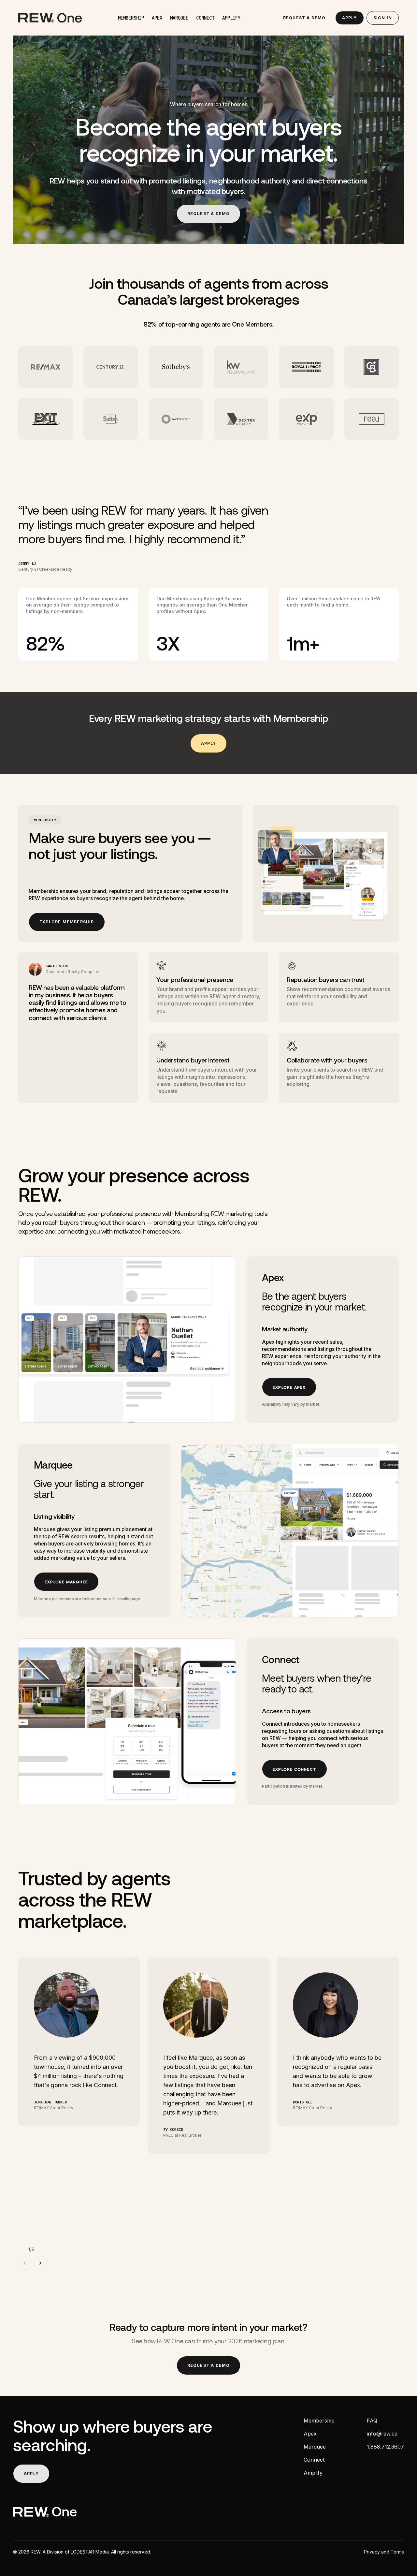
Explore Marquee (66, 1582)
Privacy (372, 2552)
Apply (350, 18)
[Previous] (25, 2263)
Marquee (179, 18)
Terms (397, 2552)
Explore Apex (289, 1387)
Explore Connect (295, 1769)
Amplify (231, 18)
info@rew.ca (382, 2434)
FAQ (372, 2421)
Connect (205, 18)
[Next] (40, 2263)
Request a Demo (304, 18)
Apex (157, 18)
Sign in (383, 18)
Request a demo (209, 214)
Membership (131, 18)
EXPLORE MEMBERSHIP (67, 922)
